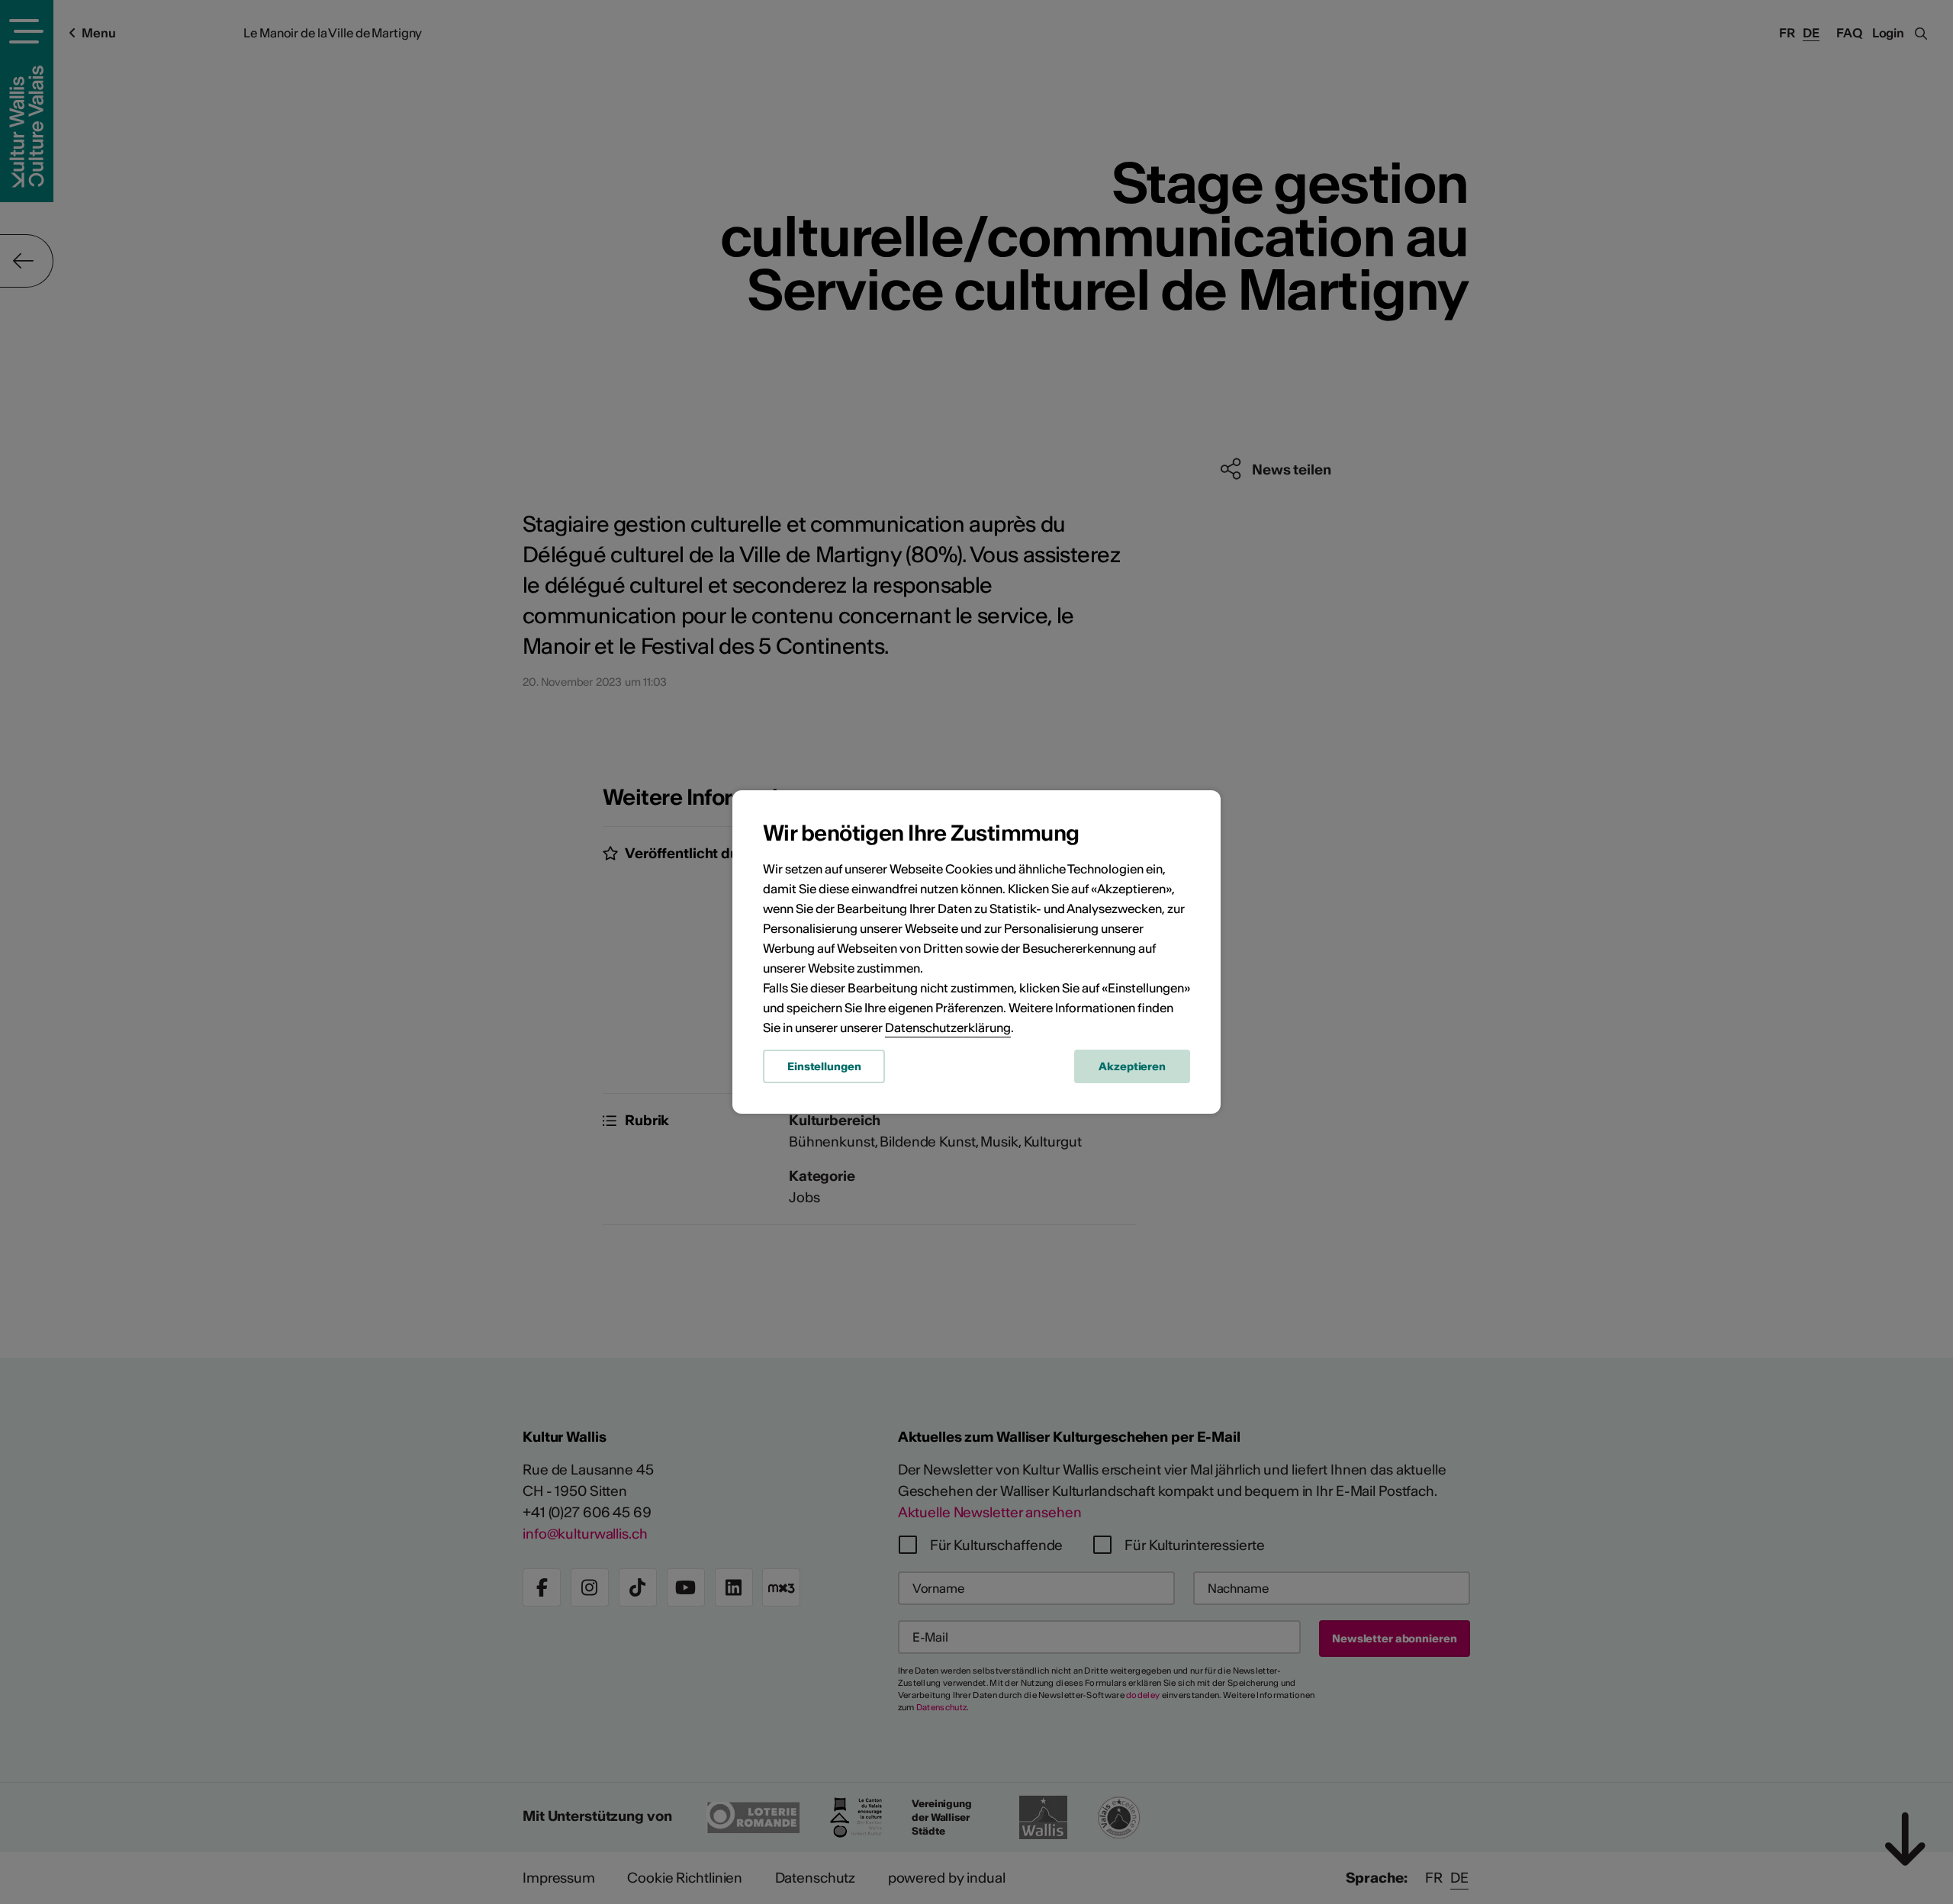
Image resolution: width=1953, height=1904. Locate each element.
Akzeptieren (1132, 1066)
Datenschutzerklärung (948, 1028)
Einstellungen (824, 1066)
